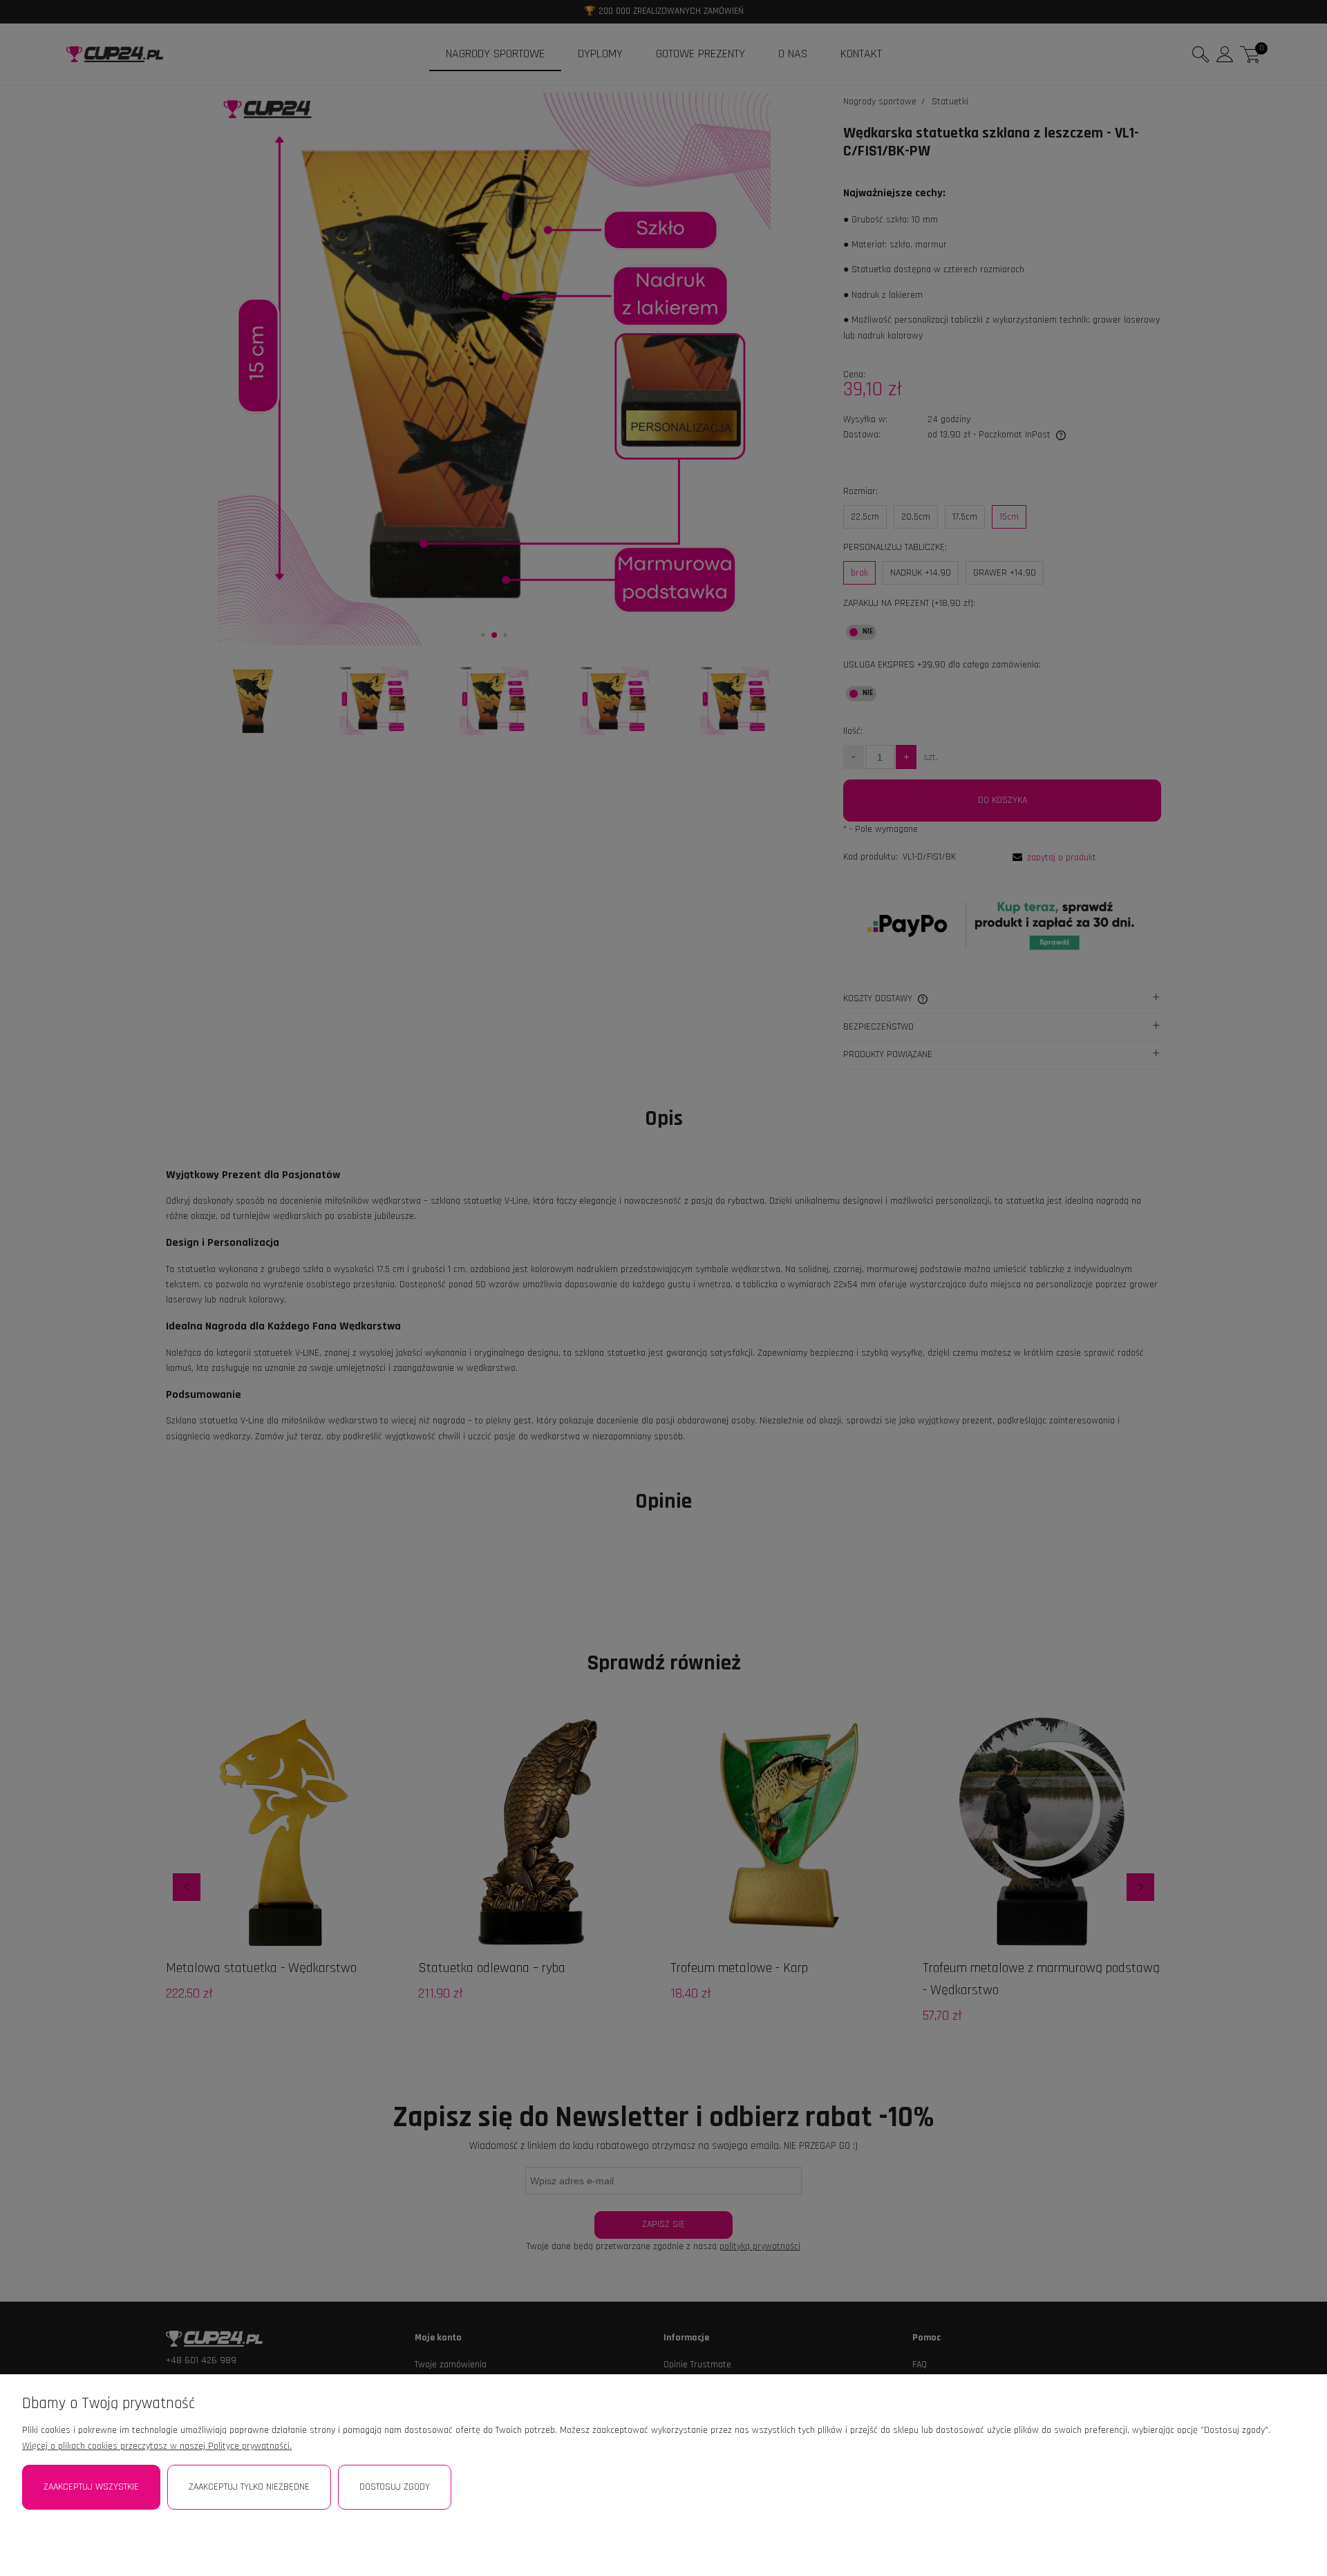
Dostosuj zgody (395, 2487)
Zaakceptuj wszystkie (91, 2487)
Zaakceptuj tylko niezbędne (249, 2487)
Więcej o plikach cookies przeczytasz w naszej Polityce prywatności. (157, 2446)
